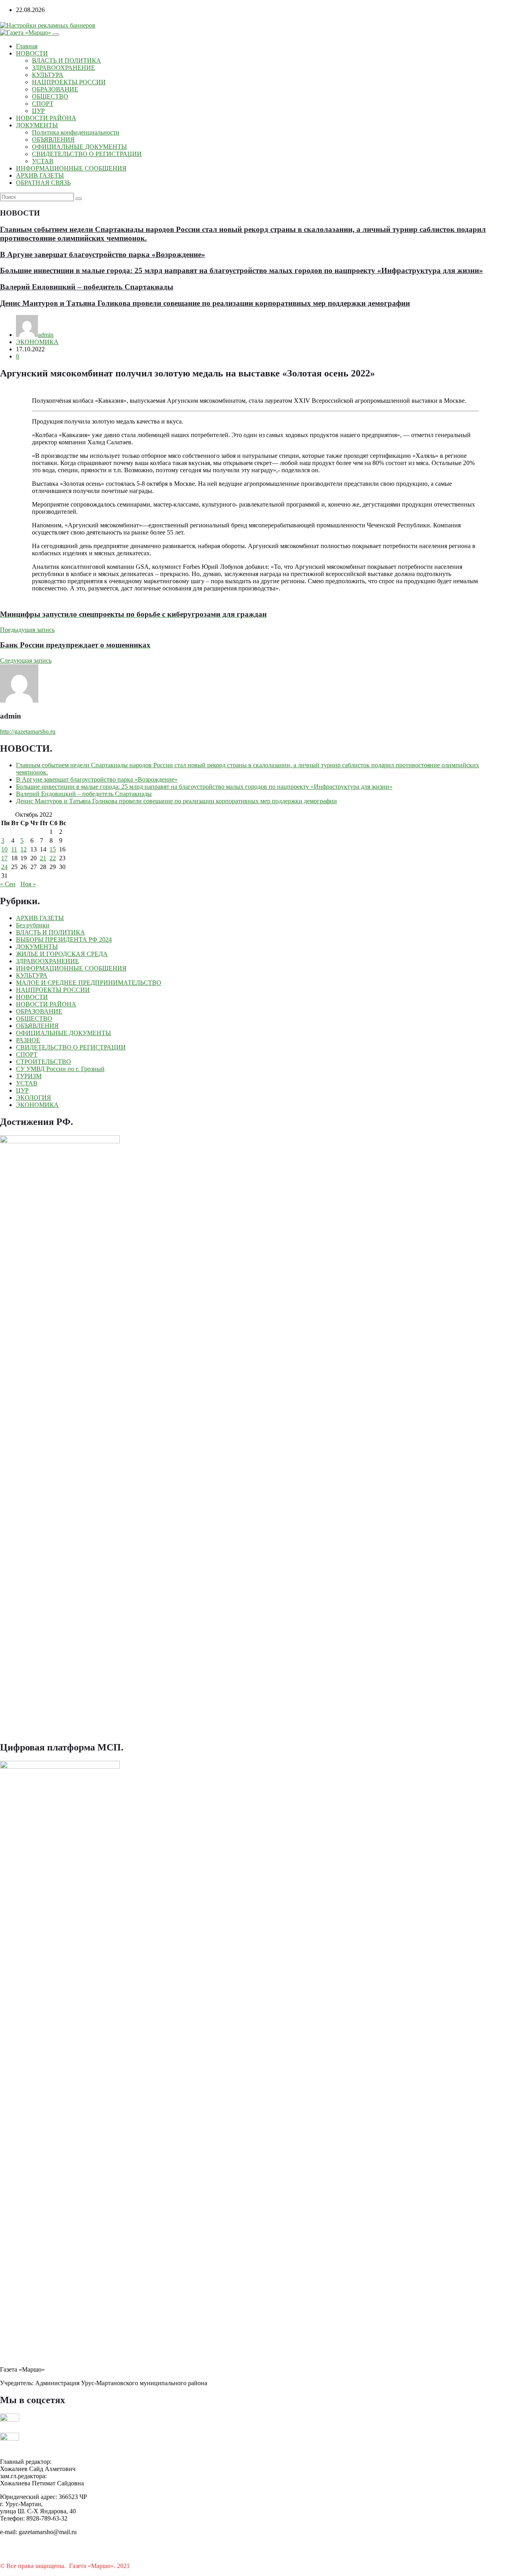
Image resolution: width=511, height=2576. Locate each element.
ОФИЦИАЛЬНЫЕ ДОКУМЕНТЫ (79, 147)
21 (43, 858)
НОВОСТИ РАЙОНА (46, 118)
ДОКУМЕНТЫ (37, 125)
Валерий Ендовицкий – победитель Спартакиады (87, 287)
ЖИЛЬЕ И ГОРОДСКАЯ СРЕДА (62, 954)
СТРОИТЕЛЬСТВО (44, 1062)
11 (14, 849)
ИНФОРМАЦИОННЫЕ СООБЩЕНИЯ (71, 168)
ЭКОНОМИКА (37, 342)
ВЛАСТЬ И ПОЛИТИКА (66, 60)
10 (4, 849)
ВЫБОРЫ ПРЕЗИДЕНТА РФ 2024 (64, 940)
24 (4, 867)
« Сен (8, 884)
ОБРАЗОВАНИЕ (55, 89)
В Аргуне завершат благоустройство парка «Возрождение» (103, 254)
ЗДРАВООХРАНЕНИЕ (63, 68)
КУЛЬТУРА (48, 75)
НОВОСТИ (32, 53)
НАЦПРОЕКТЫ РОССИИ (69, 82)
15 (53, 849)
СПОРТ (43, 104)
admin (46, 335)
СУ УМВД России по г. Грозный (60, 1069)
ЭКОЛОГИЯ (34, 1098)
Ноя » (28, 884)
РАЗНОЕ (28, 1040)
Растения (144, 2566)
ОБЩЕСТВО (50, 96)
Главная (27, 46)
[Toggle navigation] (56, 35)
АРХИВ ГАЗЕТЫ (40, 175)
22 (53, 858)
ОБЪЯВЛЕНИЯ (53, 140)
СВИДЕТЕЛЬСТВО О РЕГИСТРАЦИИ (87, 154)
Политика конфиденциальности (76, 132)
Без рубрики (33, 925)
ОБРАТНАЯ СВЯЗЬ (43, 183)
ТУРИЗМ (29, 1076)
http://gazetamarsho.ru (28, 732)
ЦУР (38, 111)
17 (4, 858)
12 (24, 849)
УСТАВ (43, 161)
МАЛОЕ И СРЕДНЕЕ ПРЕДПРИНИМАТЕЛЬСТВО (89, 983)
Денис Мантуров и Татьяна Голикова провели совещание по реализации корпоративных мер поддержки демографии (205, 303)
